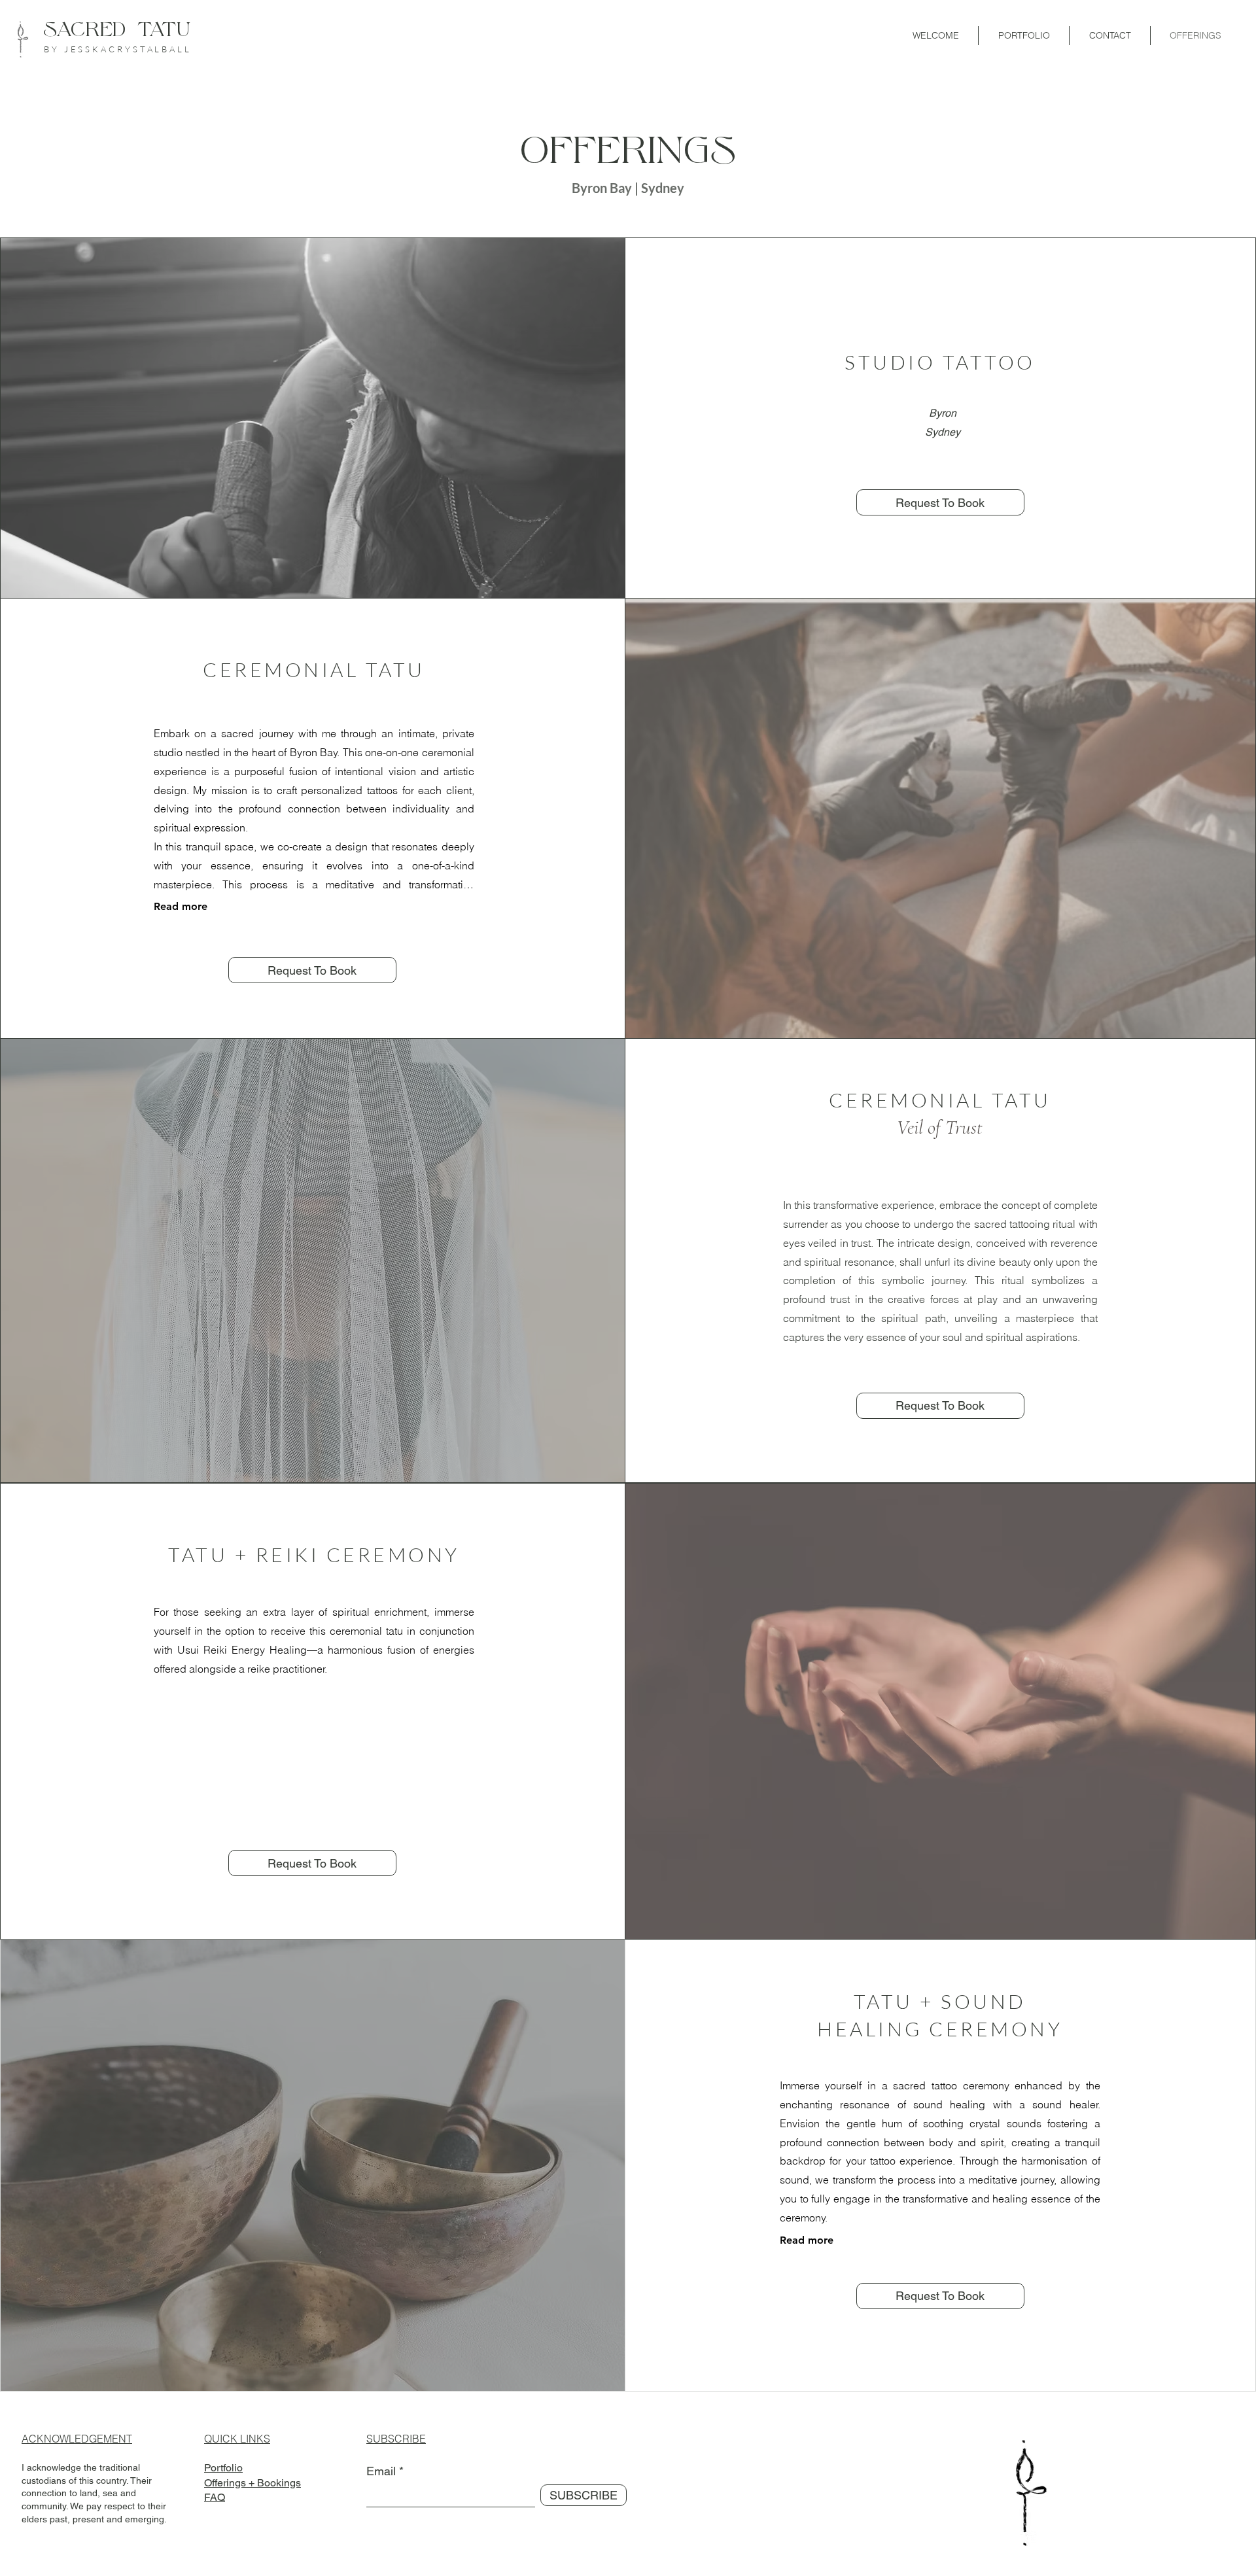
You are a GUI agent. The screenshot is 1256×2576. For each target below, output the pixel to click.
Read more (181, 906)
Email (381, 2471)
